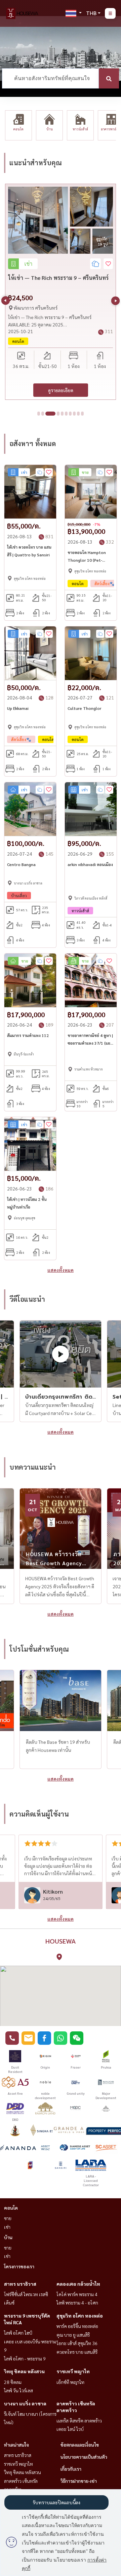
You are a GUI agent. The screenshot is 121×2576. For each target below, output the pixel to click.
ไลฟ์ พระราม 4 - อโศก (77, 2303)
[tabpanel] (61, 292)
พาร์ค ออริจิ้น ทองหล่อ (77, 2326)
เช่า (7, 2227)
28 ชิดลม (13, 2382)
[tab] (39, 414)
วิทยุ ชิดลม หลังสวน (24, 2371)
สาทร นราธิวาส (20, 2284)
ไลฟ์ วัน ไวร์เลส (18, 2390)
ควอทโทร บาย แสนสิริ (77, 2352)
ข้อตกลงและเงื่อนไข (80, 2445)
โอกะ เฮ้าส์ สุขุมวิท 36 (77, 2343)
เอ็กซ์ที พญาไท (70, 2382)
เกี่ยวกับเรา (71, 2469)
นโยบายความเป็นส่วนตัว (84, 2457)
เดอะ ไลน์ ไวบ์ (70, 2429)
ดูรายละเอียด (61, 390)
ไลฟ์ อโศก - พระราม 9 (25, 2358)
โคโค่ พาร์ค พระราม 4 (77, 2294)
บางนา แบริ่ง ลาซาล (25, 2403)
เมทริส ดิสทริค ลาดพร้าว (79, 2420)
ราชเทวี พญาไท (73, 2371)
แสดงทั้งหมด (61, 1270)
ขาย (8, 2218)
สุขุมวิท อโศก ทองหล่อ (80, 2316)
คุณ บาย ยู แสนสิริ (73, 2335)
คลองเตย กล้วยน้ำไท (78, 2284)
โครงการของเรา (19, 2266)
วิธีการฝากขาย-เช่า (79, 2481)
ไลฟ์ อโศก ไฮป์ (18, 2333)
